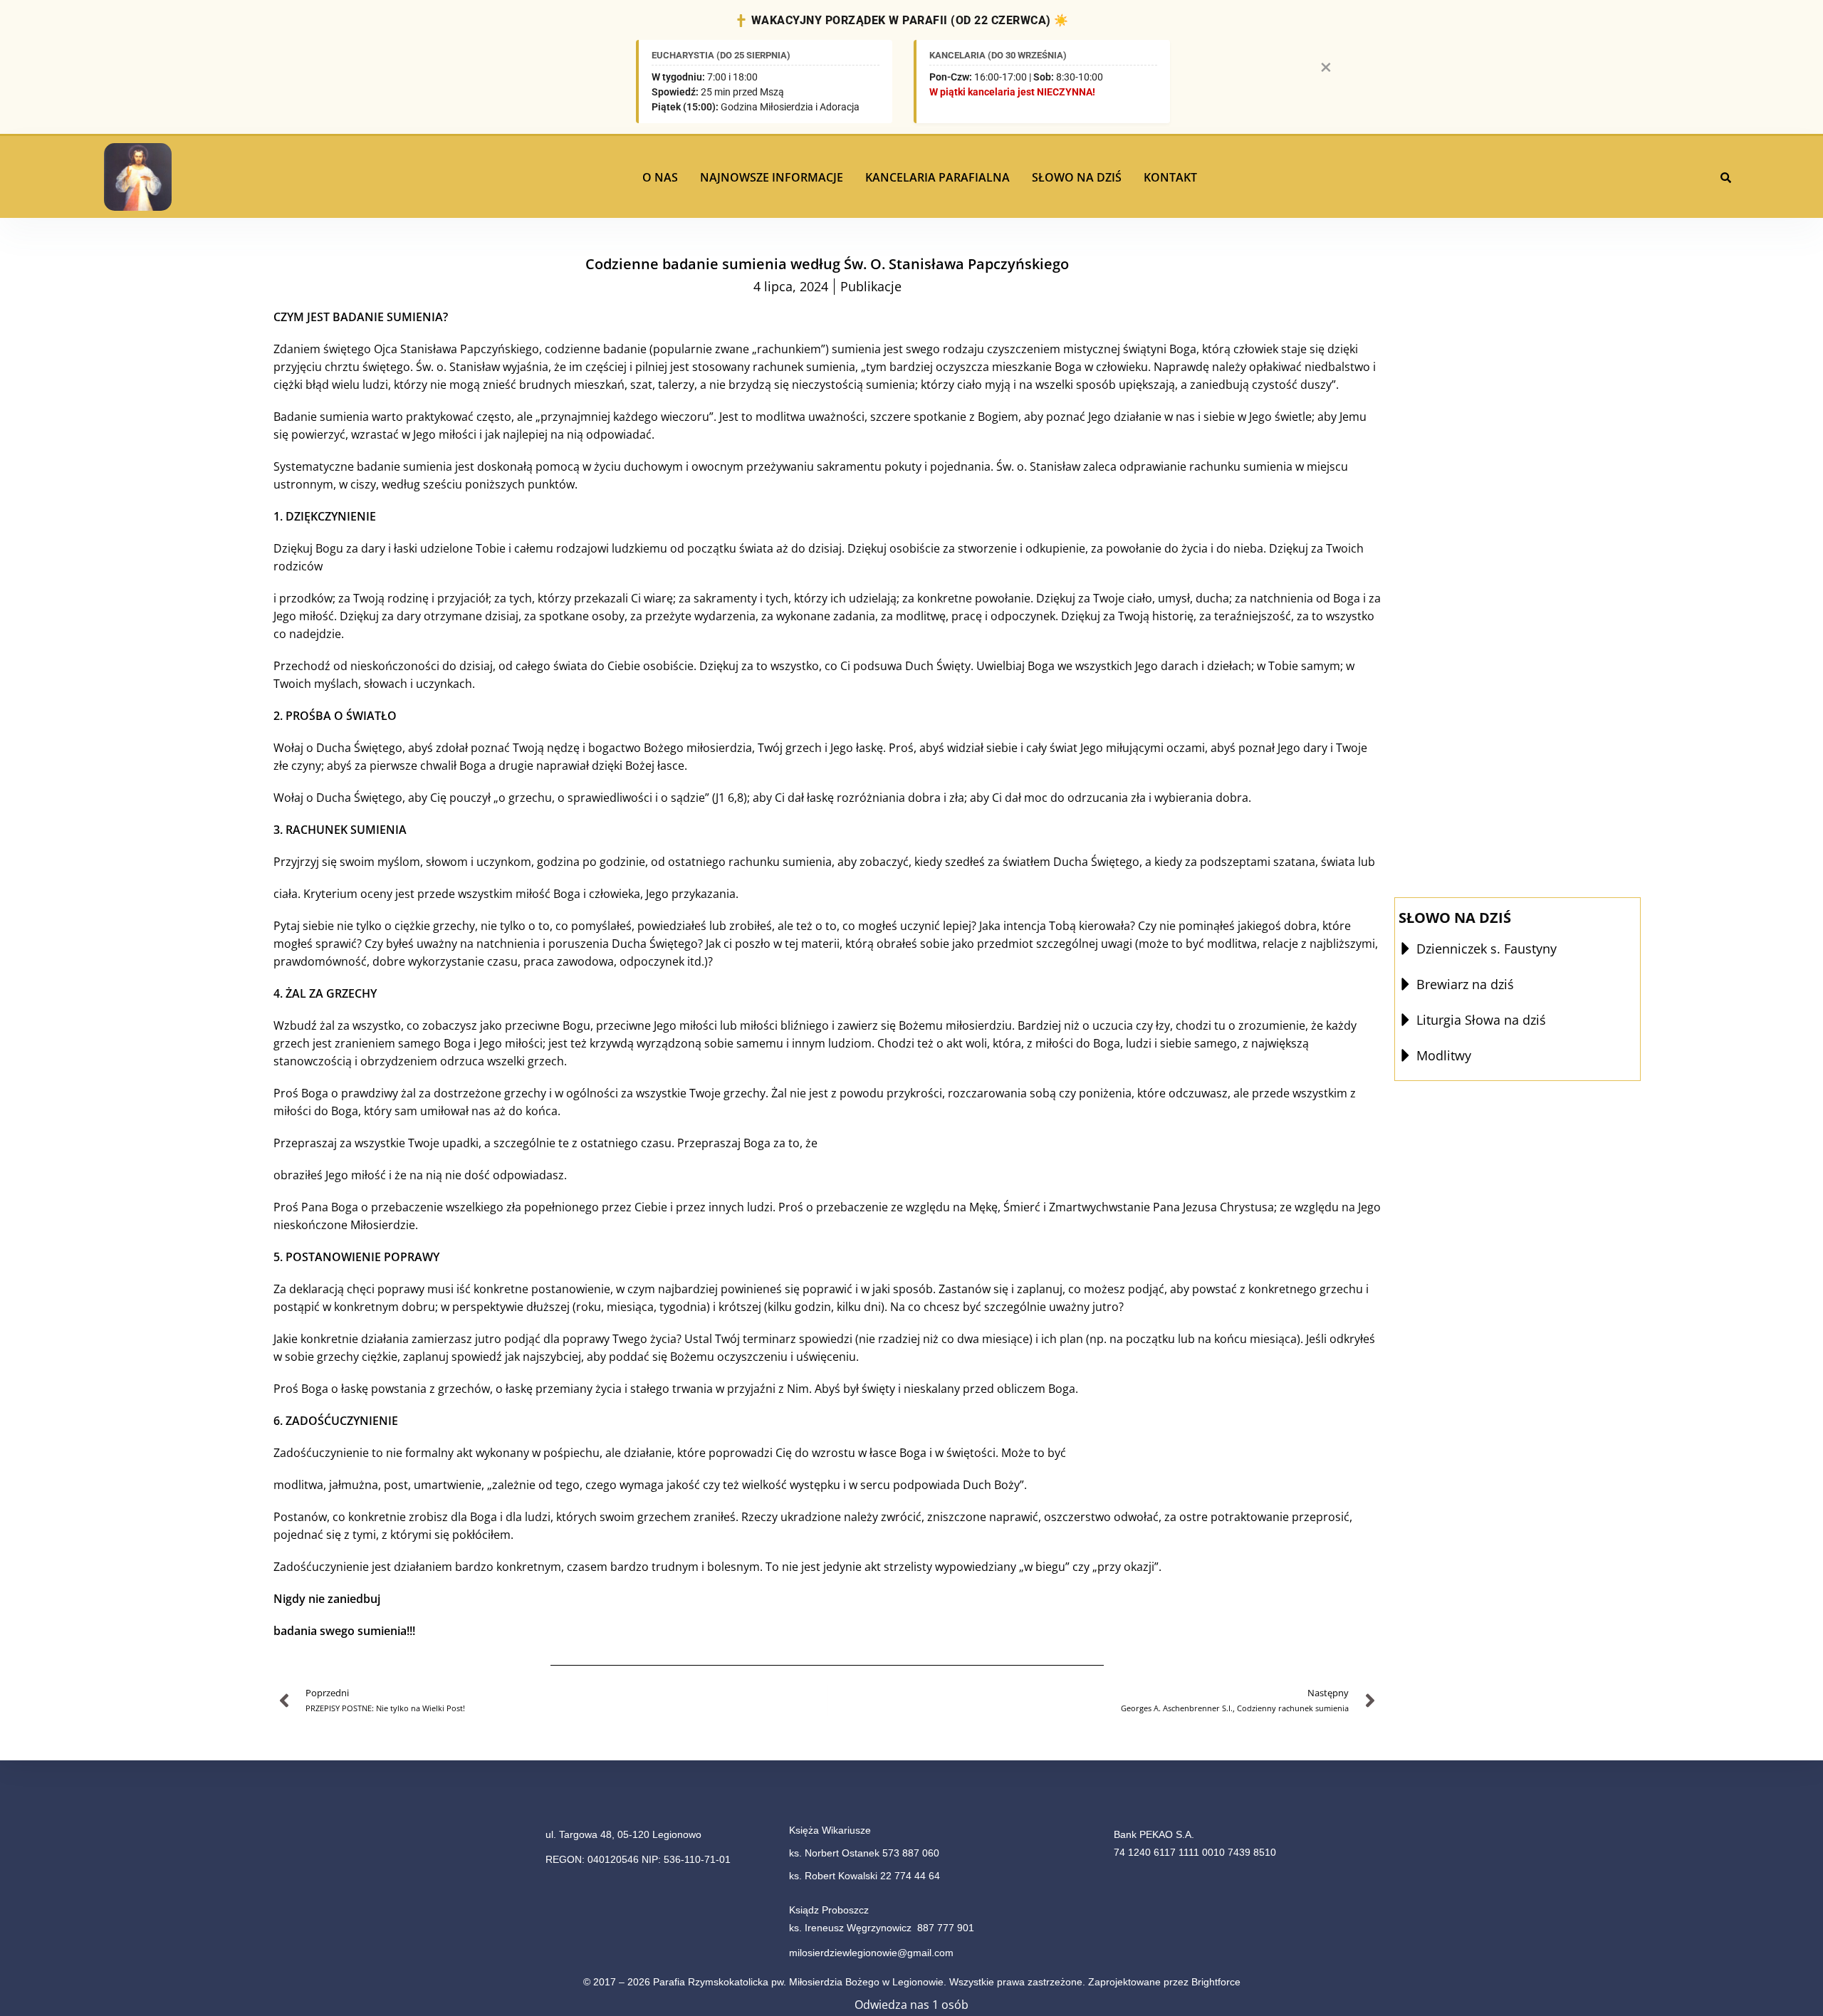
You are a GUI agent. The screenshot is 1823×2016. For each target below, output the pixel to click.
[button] (664, 177)
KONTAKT (1170, 177)
